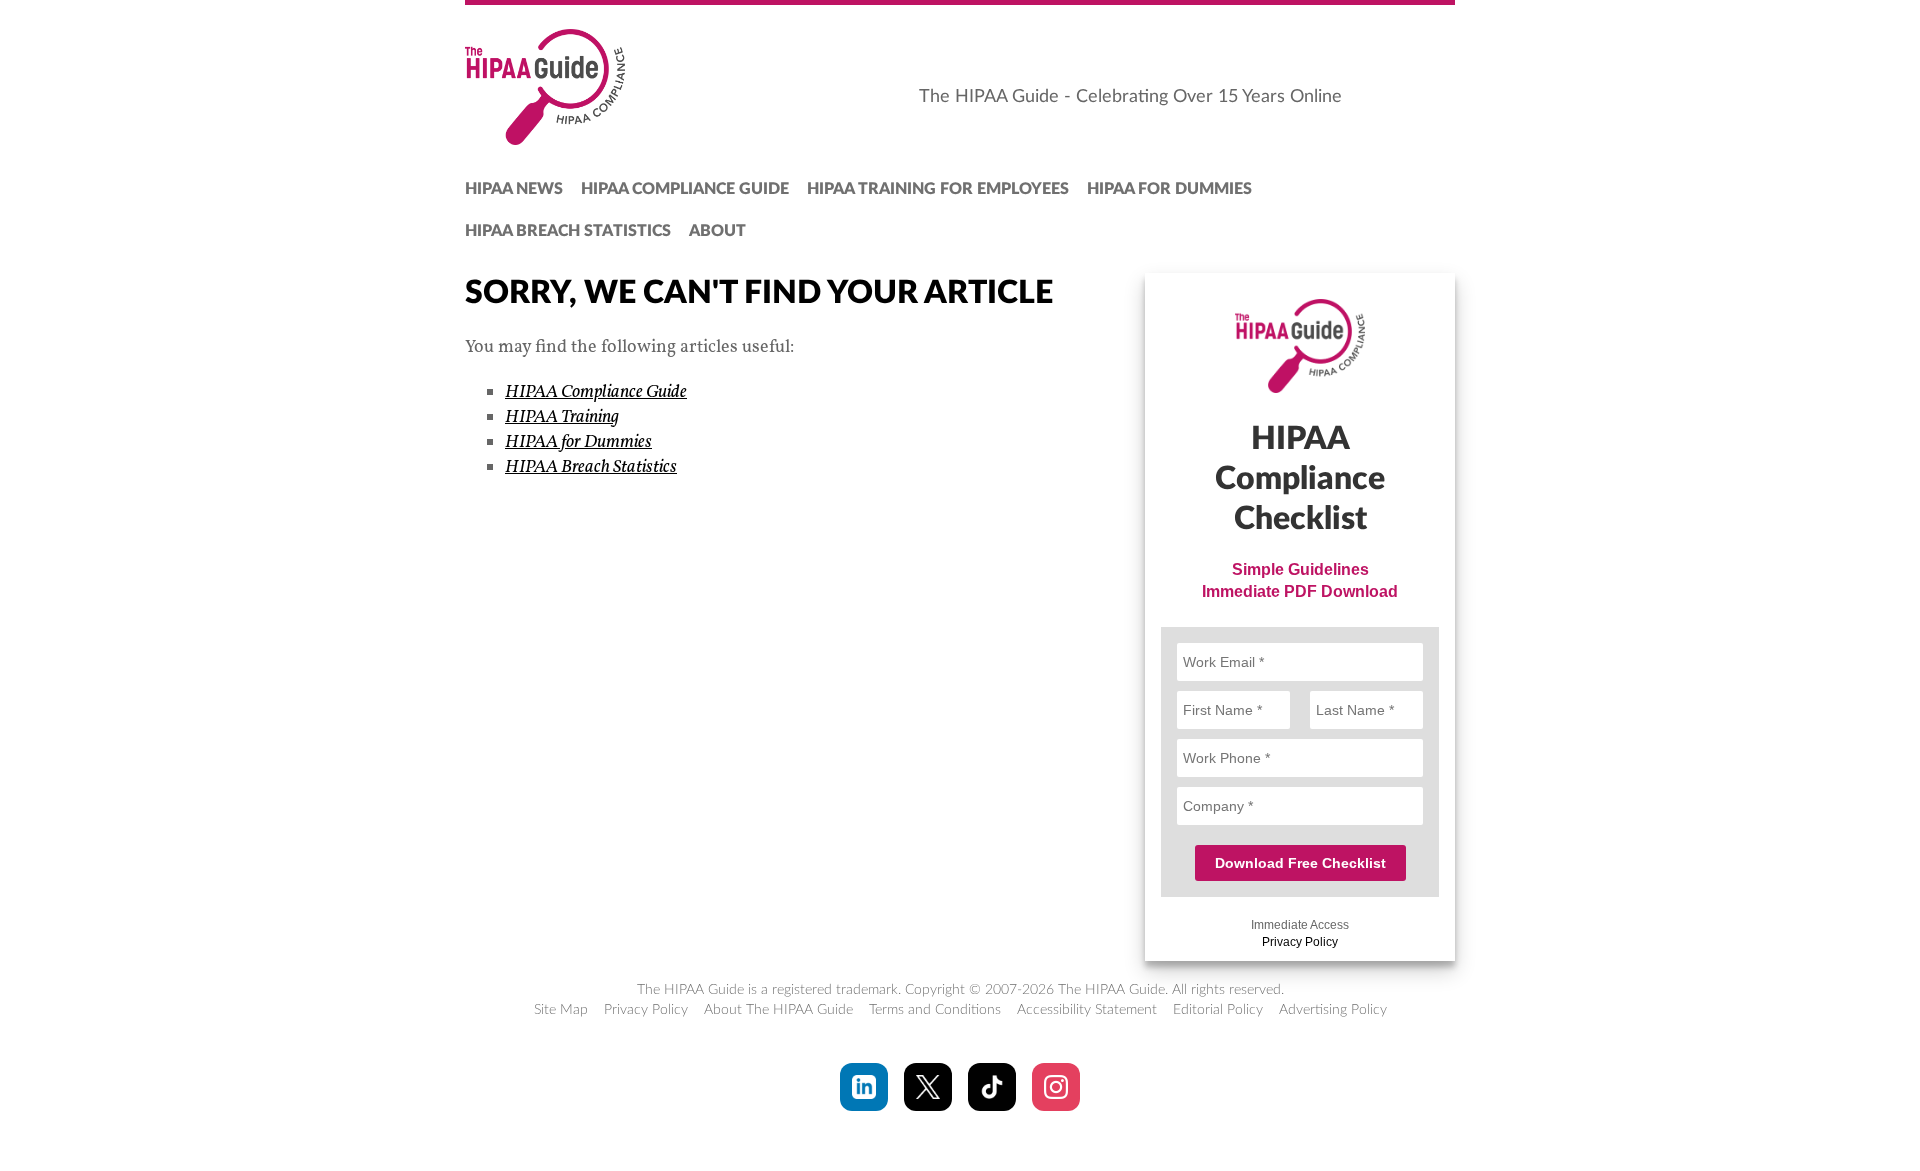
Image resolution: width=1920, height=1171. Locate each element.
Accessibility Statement (1087, 1010)
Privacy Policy (1300, 942)
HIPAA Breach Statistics (568, 231)
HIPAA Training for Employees (938, 189)
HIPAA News (514, 189)
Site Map (561, 1010)
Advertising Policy (1333, 1010)
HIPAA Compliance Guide (685, 189)
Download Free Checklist (1300, 863)
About (717, 231)
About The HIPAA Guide (778, 1010)
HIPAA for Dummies (1169, 189)
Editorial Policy (1218, 1010)
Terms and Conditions (935, 1010)
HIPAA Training (562, 417)
